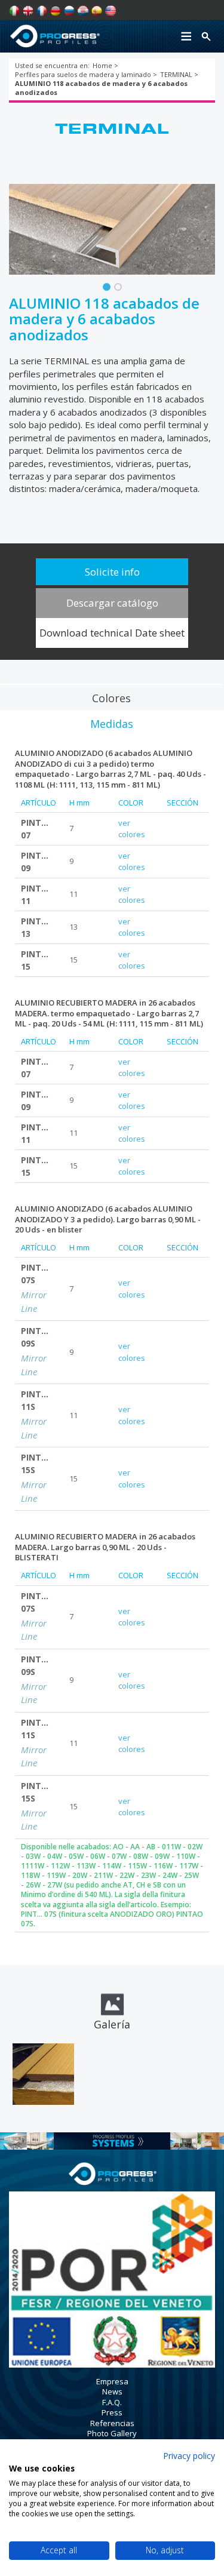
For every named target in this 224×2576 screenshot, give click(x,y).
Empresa (112, 2381)
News (112, 2391)
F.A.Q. (112, 2402)
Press (112, 2412)
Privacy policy (189, 2456)
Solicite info (112, 572)
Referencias (112, 2423)
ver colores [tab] (132, 829)
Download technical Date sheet (112, 633)
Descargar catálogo (112, 603)
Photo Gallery (112, 2433)
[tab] (111, 697)
